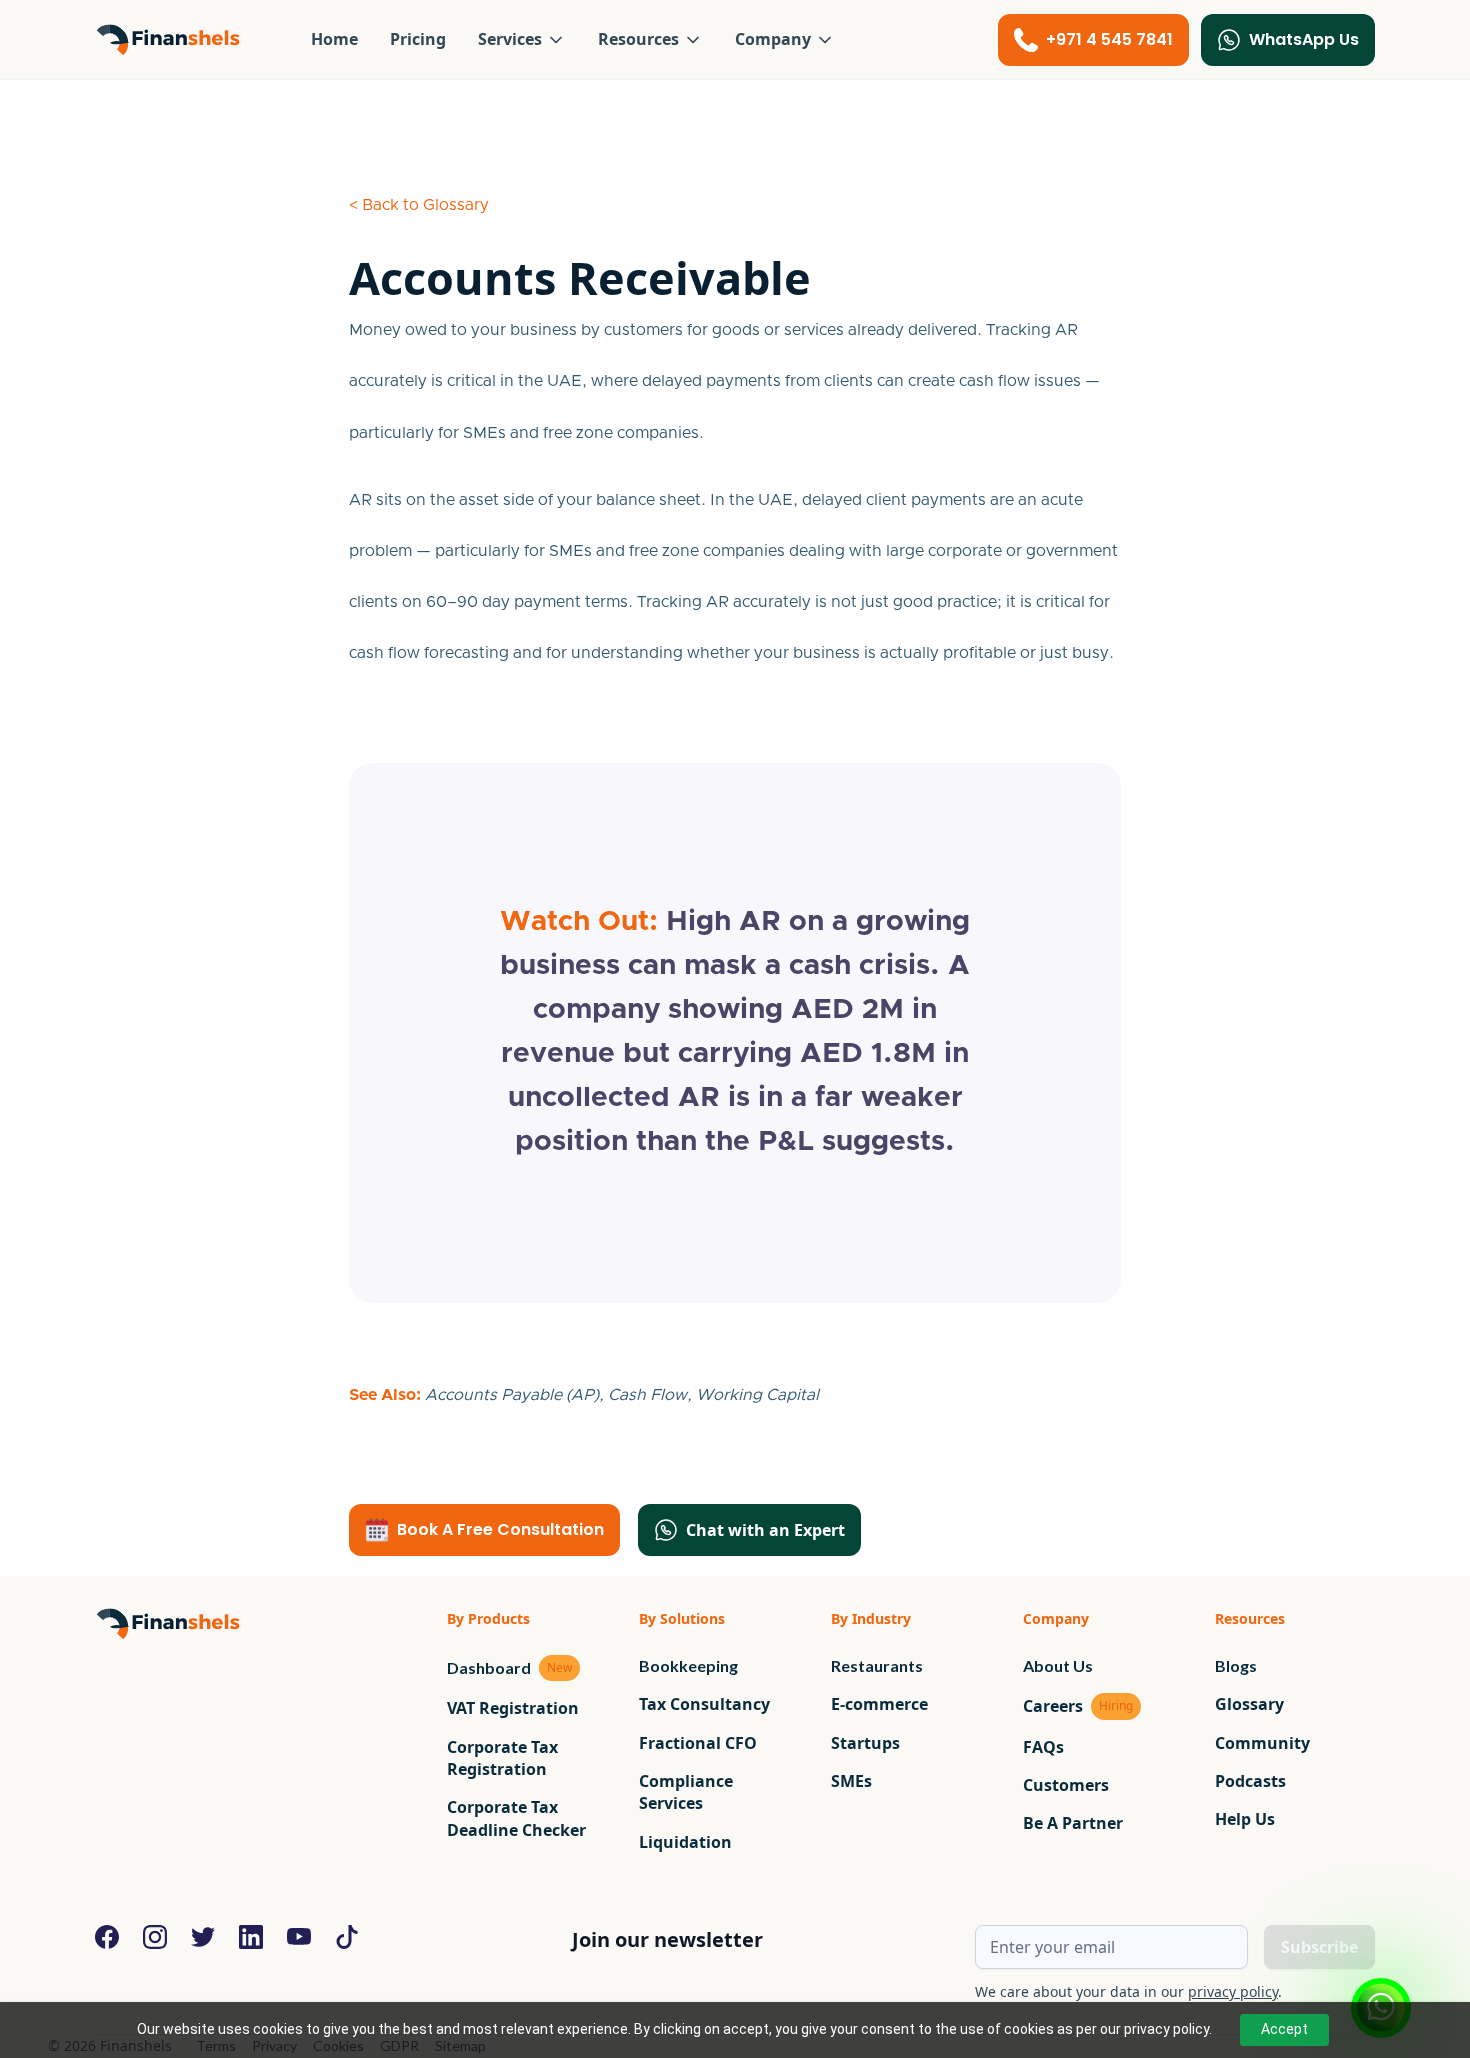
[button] (522, 39)
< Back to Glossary (419, 205)
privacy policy (1233, 1991)
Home (334, 39)
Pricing (418, 39)
